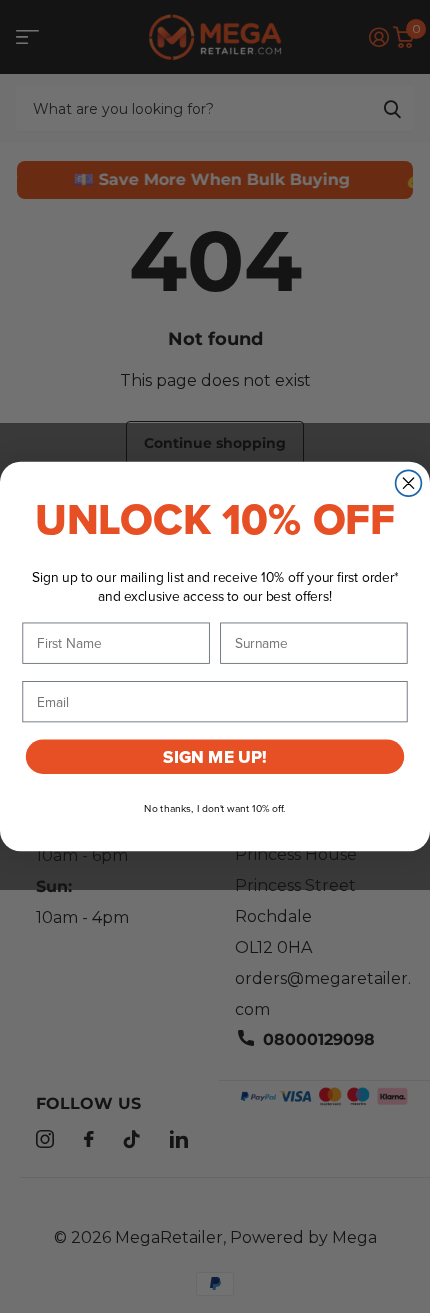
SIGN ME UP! (214, 757)
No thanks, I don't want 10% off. (215, 808)
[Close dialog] (409, 483)
